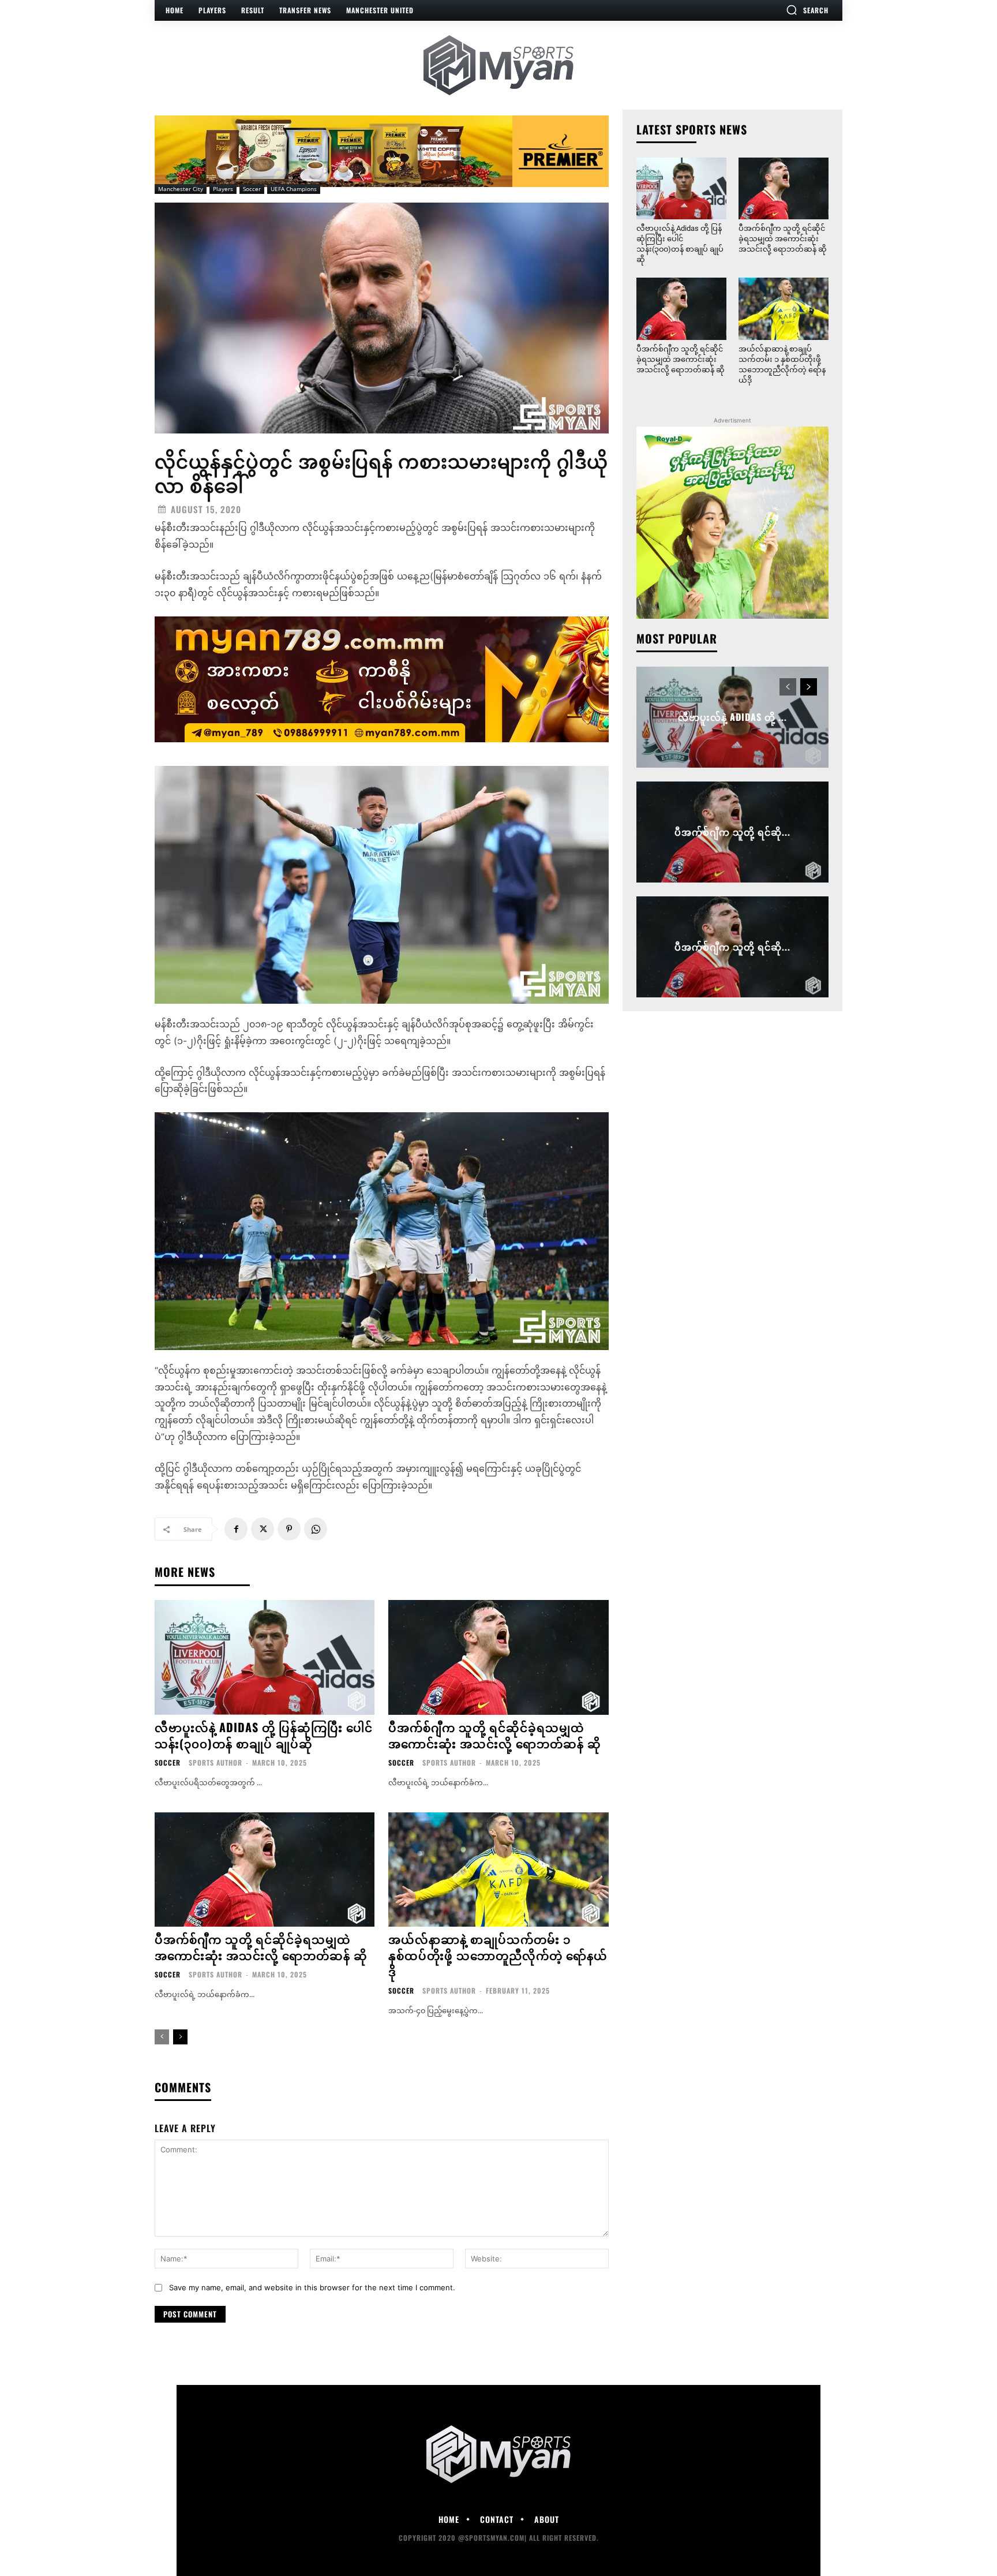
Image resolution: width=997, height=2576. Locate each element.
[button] (807, 10)
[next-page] (180, 2037)
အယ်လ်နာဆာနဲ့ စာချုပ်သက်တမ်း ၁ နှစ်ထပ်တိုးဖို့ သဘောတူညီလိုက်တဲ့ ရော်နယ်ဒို (498, 1955)
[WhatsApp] (316, 1529)
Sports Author (215, 1762)
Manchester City (181, 189)
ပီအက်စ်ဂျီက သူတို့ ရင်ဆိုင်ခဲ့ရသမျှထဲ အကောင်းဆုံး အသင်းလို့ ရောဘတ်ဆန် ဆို (495, 1735)
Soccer (252, 189)
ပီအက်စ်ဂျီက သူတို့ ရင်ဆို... (732, 832)
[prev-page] (162, 2037)
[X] (263, 1529)
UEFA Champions (294, 189)
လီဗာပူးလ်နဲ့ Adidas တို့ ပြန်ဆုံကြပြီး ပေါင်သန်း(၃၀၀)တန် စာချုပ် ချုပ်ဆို (264, 1735)
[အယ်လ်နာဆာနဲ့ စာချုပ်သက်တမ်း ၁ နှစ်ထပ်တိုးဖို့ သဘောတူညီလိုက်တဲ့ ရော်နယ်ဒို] (498, 1870)
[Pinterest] (289, 1529)
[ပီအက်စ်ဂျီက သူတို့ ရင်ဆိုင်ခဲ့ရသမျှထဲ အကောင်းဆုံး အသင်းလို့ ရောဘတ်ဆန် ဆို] (498, 1657)
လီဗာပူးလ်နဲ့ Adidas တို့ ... (732, 717)
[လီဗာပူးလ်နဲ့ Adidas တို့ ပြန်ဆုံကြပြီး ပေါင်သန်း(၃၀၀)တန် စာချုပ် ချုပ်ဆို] (265, 1657)
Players (223, 189)
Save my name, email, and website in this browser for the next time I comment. (312, 2287)
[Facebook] (236, 1529)
